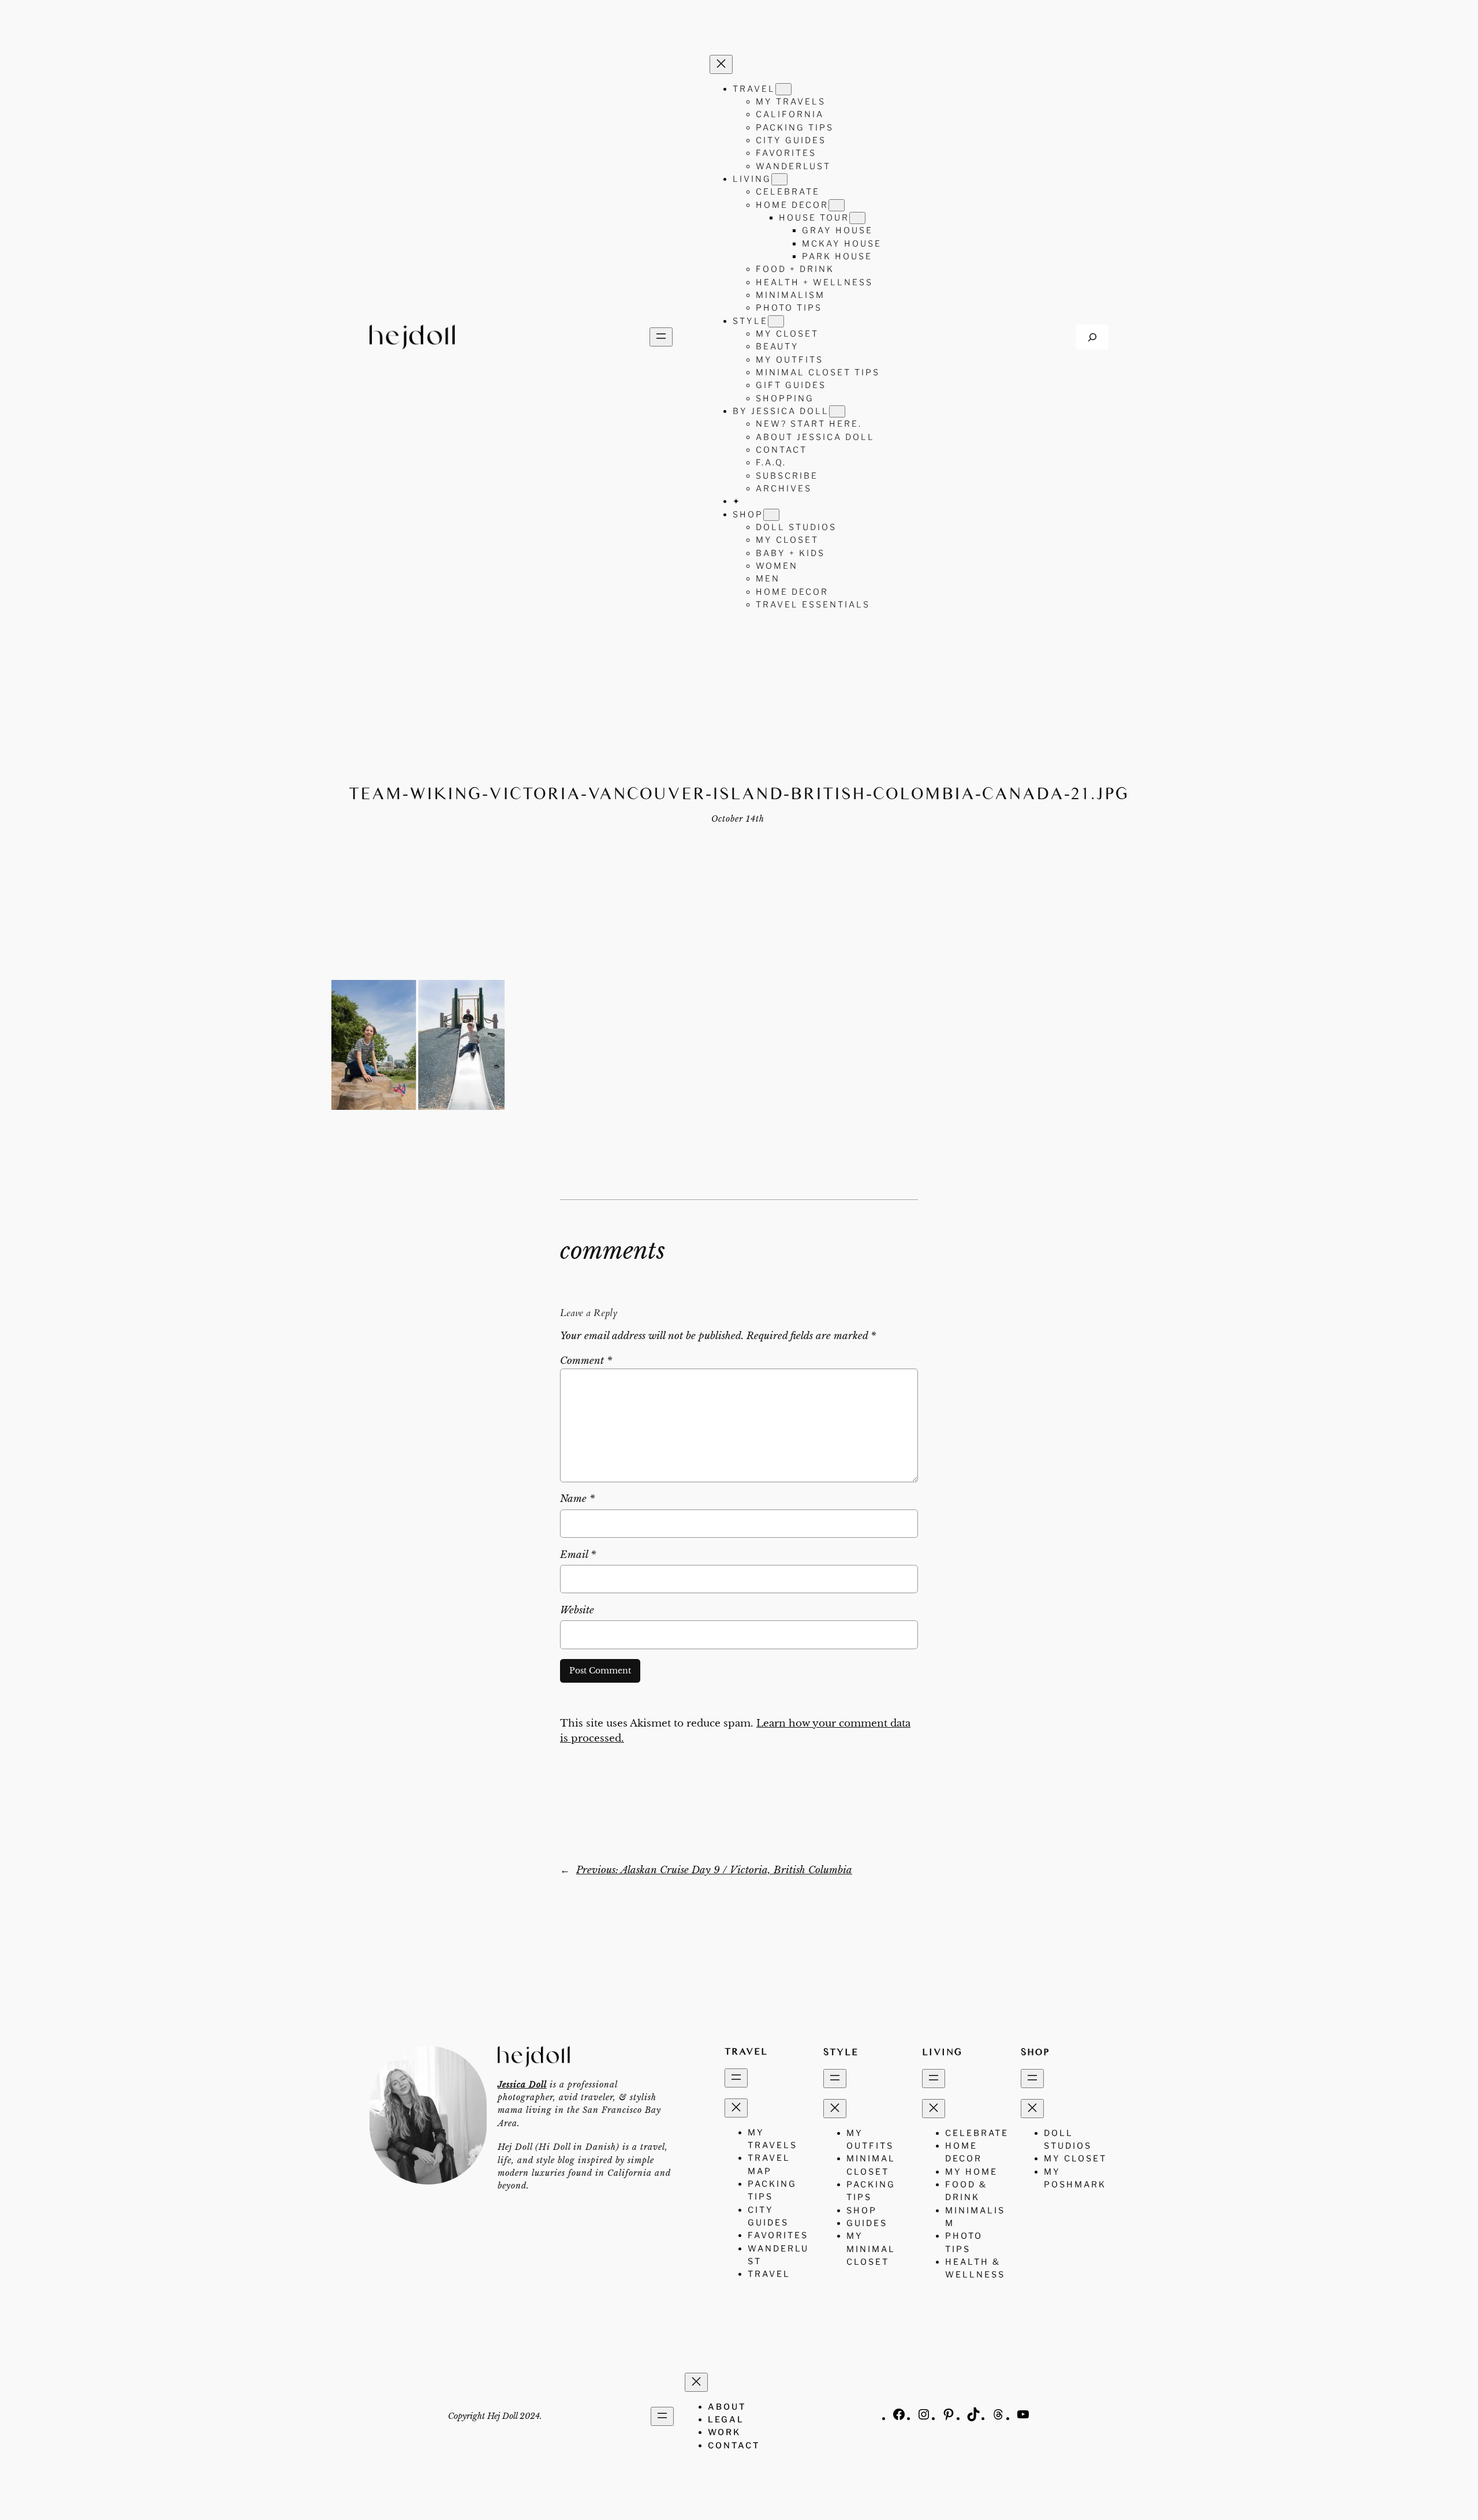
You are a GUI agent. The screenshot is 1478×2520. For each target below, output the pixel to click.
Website (577, 1610)
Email (578, 1555)
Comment (586, 1361)
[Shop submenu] (771, 515)
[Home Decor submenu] (837, 205)
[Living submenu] (779, 179)
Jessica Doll (522, 2085)
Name (577, 1499)
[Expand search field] (1092, 337)
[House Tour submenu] (857, 218)
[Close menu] (721, 64)
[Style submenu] (776, 321)
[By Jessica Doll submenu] (837, 411)
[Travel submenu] (783, 89)
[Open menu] (661, 337)
